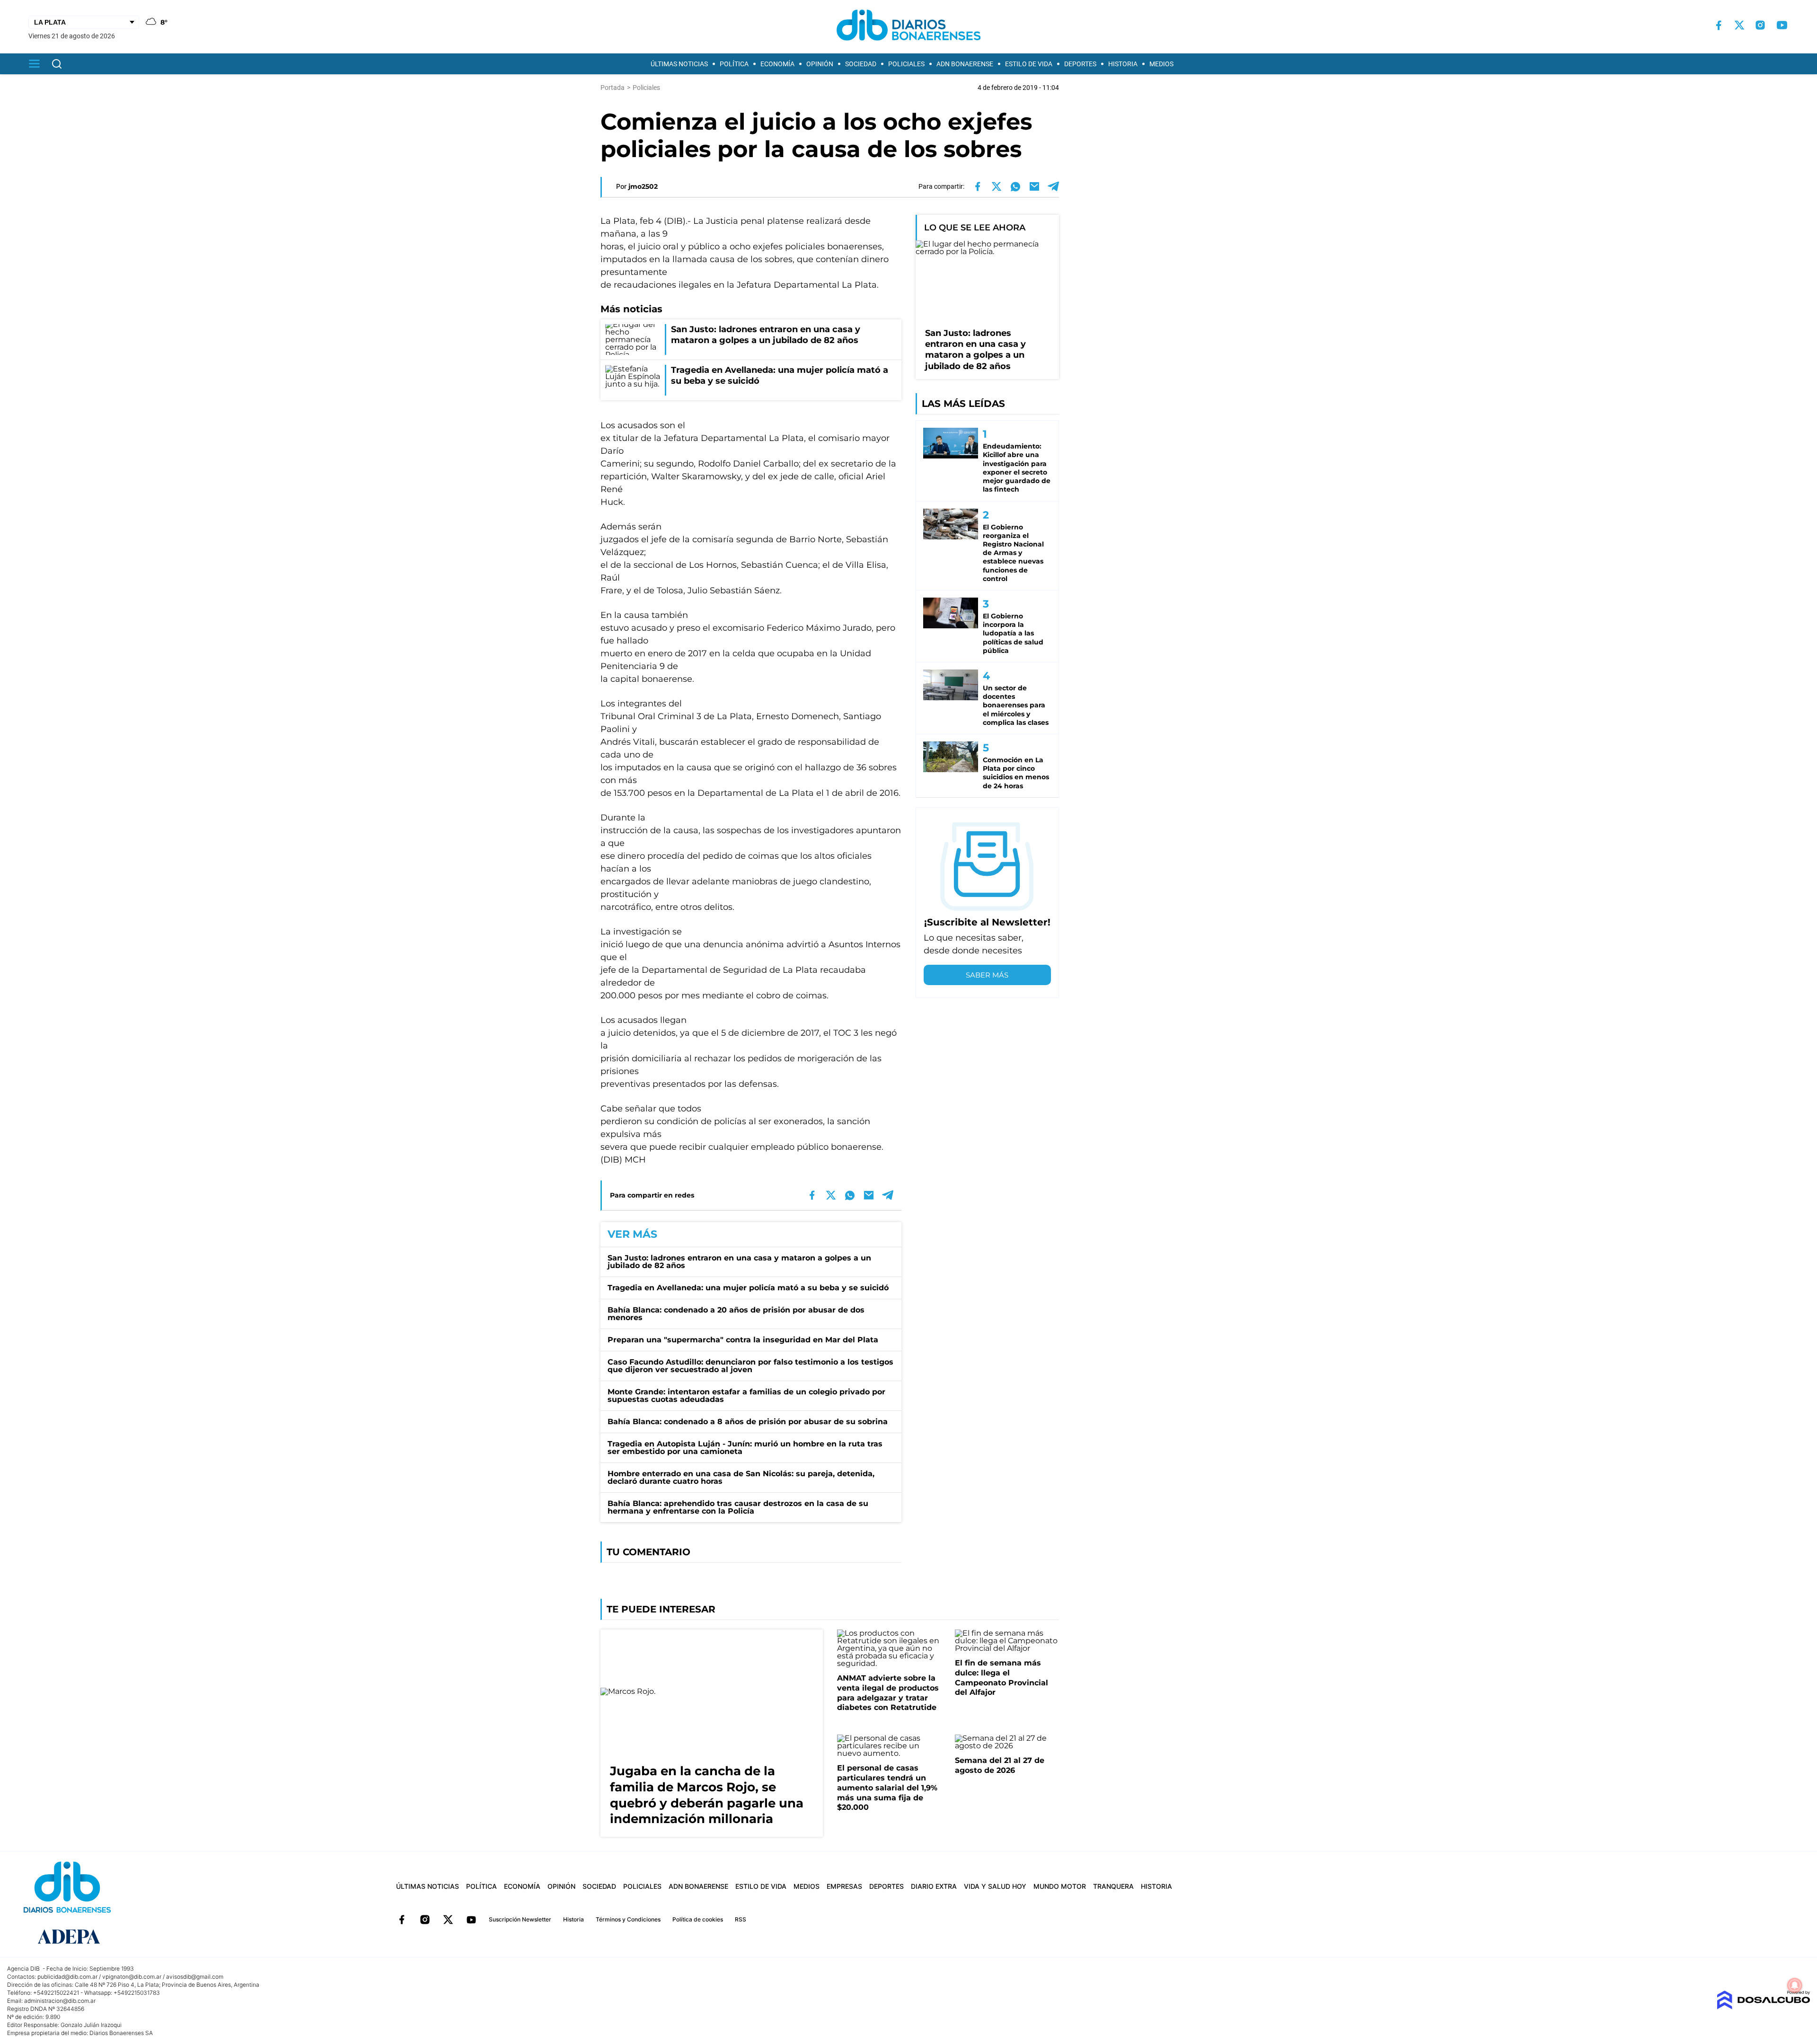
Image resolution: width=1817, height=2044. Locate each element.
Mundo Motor (1060, 1886)
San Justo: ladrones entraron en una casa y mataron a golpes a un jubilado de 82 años (739, 1262)
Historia (1123, 64)
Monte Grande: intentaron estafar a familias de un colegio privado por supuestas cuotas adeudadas (746, 1396)
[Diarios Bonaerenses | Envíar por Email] (1034, 186)
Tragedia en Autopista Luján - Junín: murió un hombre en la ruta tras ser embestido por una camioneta (745, 1448)
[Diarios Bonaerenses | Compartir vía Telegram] (1053, 186)
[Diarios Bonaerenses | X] (1739, 25)
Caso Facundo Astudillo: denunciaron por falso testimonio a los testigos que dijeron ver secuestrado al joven (750, 1366)
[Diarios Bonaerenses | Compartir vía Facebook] (978, 186)
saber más (987, 975)
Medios (1161, 64)
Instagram (425, 1920)
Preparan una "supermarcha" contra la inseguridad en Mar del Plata (743, 1340)
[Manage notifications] (1795, 1985)
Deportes (1080, 64)
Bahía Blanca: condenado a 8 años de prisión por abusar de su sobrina (748, 1422)
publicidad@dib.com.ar (67, 1977)
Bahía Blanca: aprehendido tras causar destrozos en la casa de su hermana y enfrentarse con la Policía (738, 1507)
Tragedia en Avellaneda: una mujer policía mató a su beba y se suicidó (748, 1288)
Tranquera (1113, 1886)
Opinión (820, 64)
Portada (613, 88)
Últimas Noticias (679, 64)
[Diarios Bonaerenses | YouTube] (1782, 25)
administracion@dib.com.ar (60, 2001)
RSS (741, 1919)
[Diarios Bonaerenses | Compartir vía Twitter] (997, 186)
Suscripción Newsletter (520, 1919)
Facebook (402, 1920)
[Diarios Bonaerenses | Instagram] (1760, 25)
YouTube (471, 1920)
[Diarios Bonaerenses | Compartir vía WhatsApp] (1015, 186)
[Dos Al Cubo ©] (1763, 2007)
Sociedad (861, 64)
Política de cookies (698, 1919)
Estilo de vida (1029, 64)
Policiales (906, 64)
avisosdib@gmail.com (195, 1977)
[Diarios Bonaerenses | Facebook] (1719, 25)
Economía (777, 64)
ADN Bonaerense (965, 64)
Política (734, 64)
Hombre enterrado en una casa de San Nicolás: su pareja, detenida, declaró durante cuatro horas (741, 1477)
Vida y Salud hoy (995, 1886)
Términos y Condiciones (628, 1919)
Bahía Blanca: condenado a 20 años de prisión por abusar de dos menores (736, 1314)
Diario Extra (934, 1886)
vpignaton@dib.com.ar (132, 1977)
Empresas (844, 1886)
